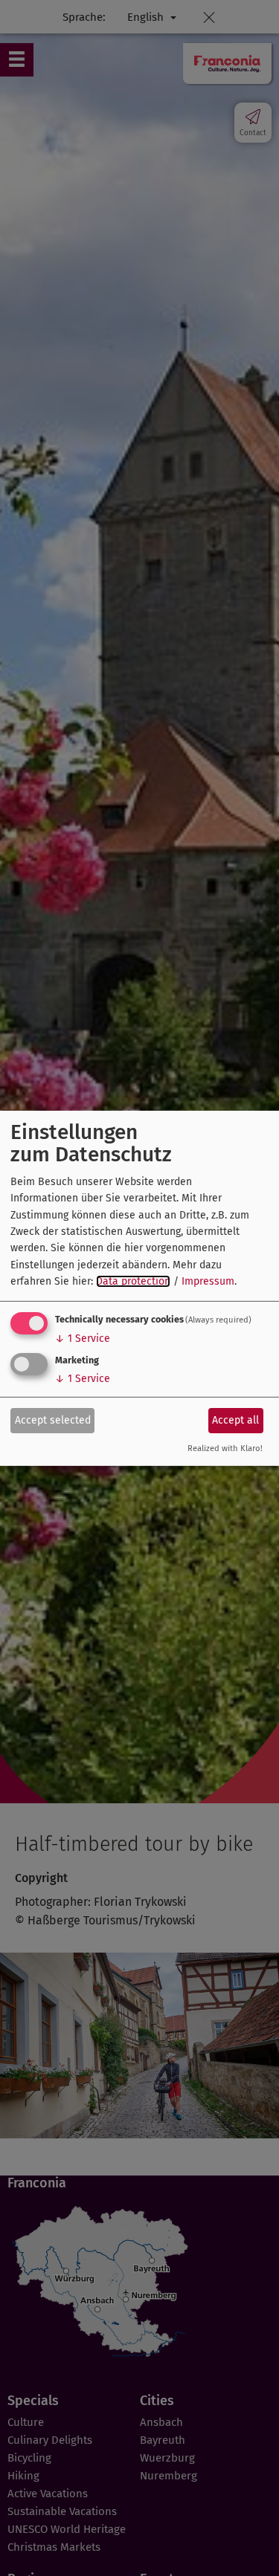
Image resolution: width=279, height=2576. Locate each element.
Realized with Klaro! (225, 1448)
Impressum (208, 1281)
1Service (83, 1339)
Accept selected (53, 1420)
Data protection (133, 1281)
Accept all (235, 1420)
